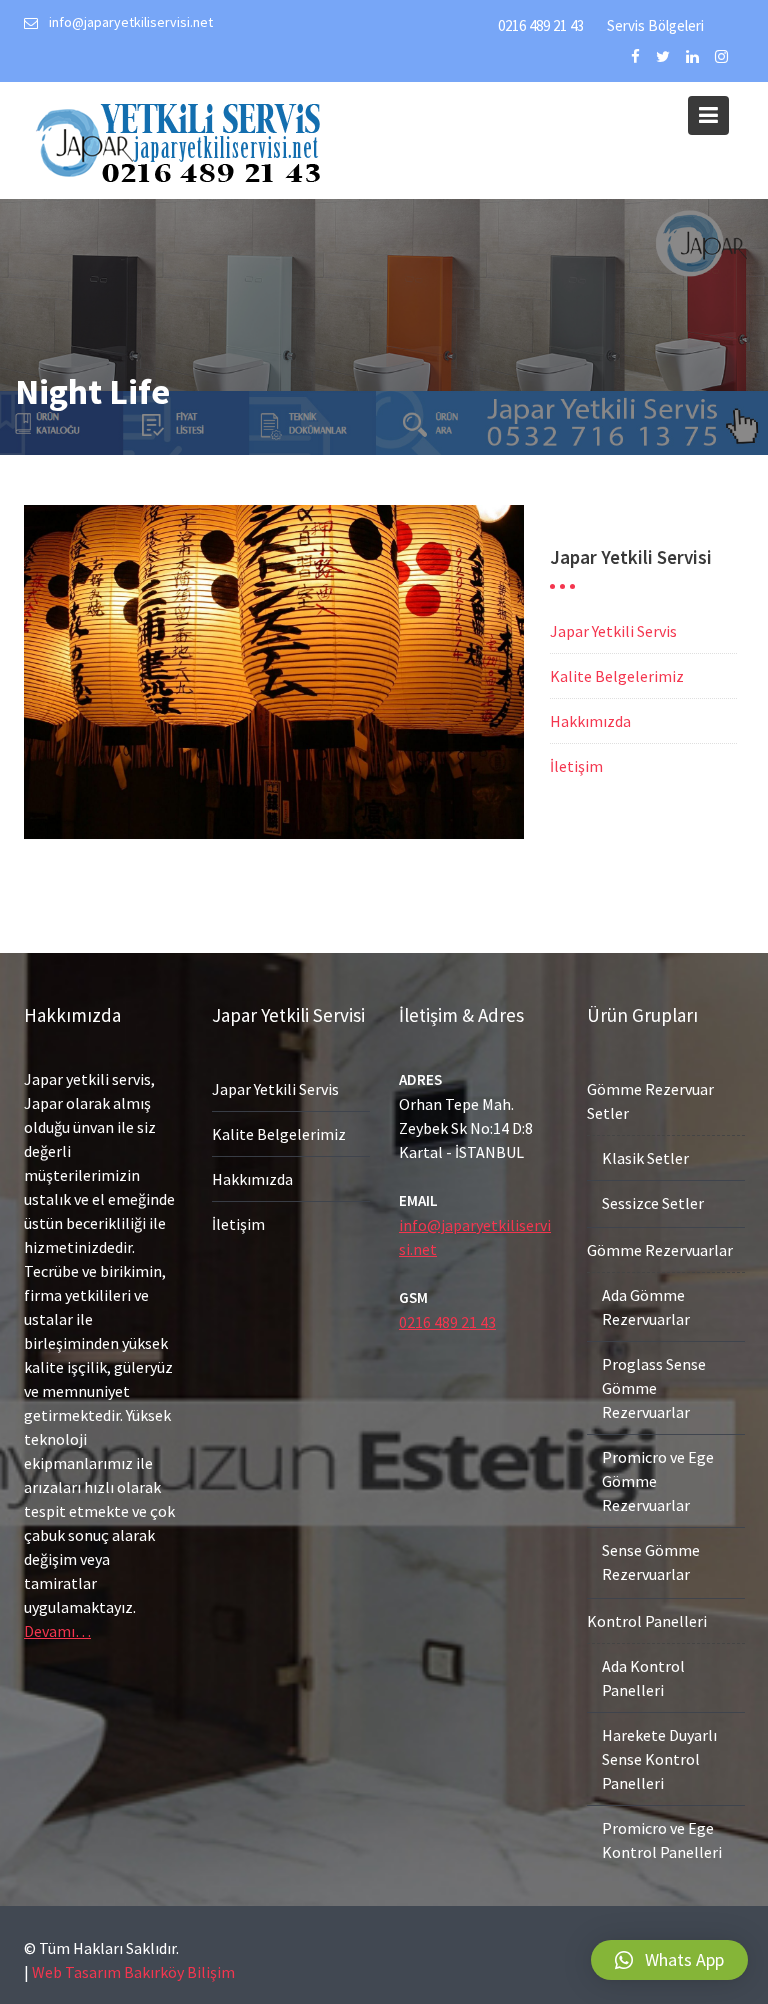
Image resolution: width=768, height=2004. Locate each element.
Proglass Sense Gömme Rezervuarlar (654, 1388)
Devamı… (57, 1631)
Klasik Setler (645, 1158)
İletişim (576, 766)
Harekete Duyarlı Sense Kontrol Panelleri (659, 1759)
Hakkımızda (590, 721)
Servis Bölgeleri (655, 25)
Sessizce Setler (653, 1203)
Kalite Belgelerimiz (617, 676)
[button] (669, 1960)
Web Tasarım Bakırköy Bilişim (133, 1972)
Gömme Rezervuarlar (660, 1250)
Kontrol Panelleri (647, 1621)
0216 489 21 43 (541, 25)
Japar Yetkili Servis (613, 631)
